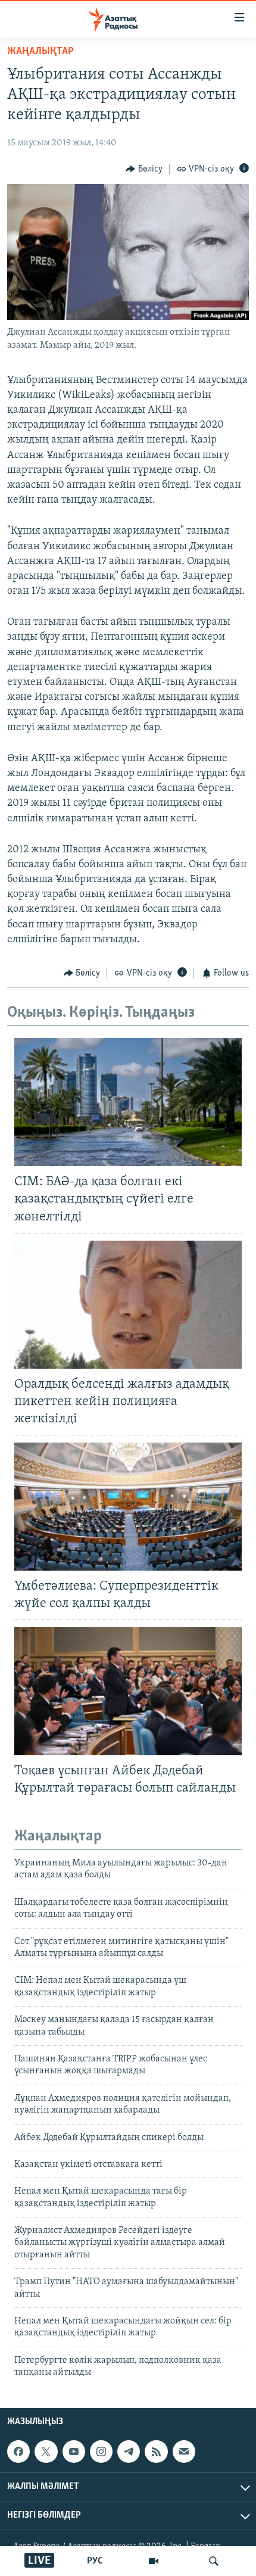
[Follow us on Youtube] (74, 2452)
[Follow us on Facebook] (18, 2452)
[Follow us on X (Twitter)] (46, 2452)
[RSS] (156, 2452)
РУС (95, 2561)
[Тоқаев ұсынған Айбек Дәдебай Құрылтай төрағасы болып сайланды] (128, 1691)
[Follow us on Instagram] (101, 2452)
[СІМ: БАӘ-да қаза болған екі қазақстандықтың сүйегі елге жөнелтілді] (128, 1102)
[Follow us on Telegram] (129, 2452)
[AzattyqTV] (154, 2561)
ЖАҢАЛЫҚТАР (40, 52)
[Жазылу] (184, 2452)
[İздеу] (214, 2561)
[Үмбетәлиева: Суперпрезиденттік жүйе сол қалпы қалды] (128, 1507)
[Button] (144, 169)
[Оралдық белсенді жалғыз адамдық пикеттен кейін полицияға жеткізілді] (128, 1305)
